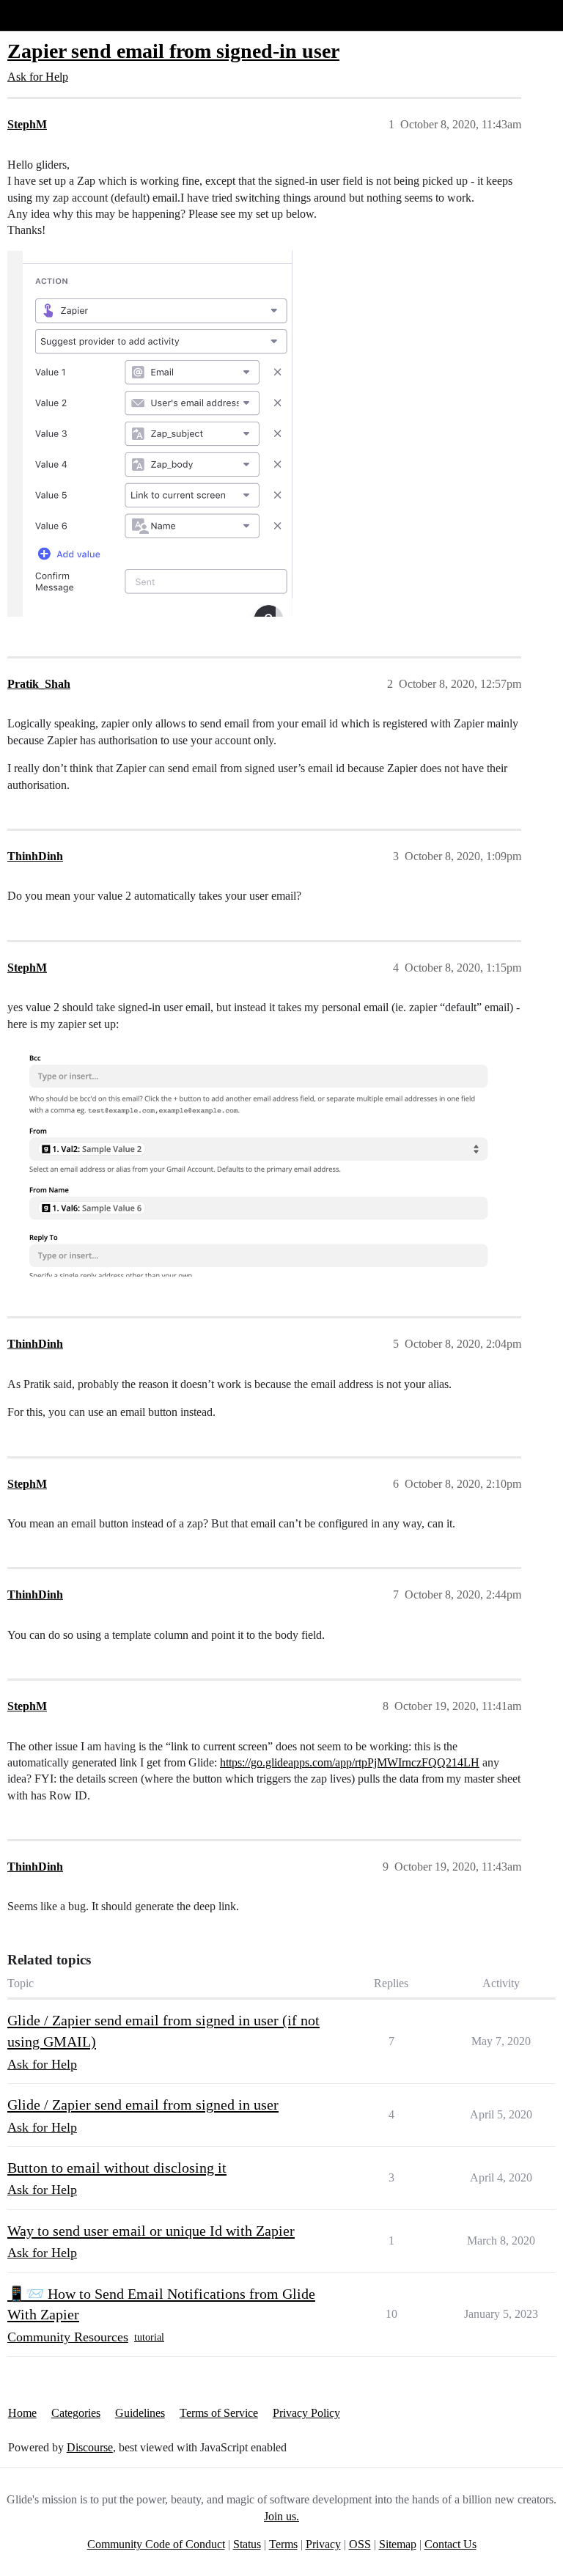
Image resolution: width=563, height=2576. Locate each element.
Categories (76, 2413)
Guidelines (140, 2413)
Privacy (323, 2544)
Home (22, 2413)
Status (247, 2544)
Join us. (281, 2516)
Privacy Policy (306, 2413)
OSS (360, 2544)
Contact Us (450, 2544)
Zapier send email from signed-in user (173, 51)
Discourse (90, 2447)
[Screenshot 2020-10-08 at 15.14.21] (260, 1160)
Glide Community (49, 15)
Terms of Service (219, 2413)
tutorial (149, 2337)
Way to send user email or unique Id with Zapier (151, 2231)
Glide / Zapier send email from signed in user (143, 2105)
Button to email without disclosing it (117, 2168)
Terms (283, 2544)
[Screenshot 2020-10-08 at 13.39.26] (151, 434)
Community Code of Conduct (156, 2544)
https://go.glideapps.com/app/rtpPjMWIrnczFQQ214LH (350, 1762)
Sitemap (398, 2544)
